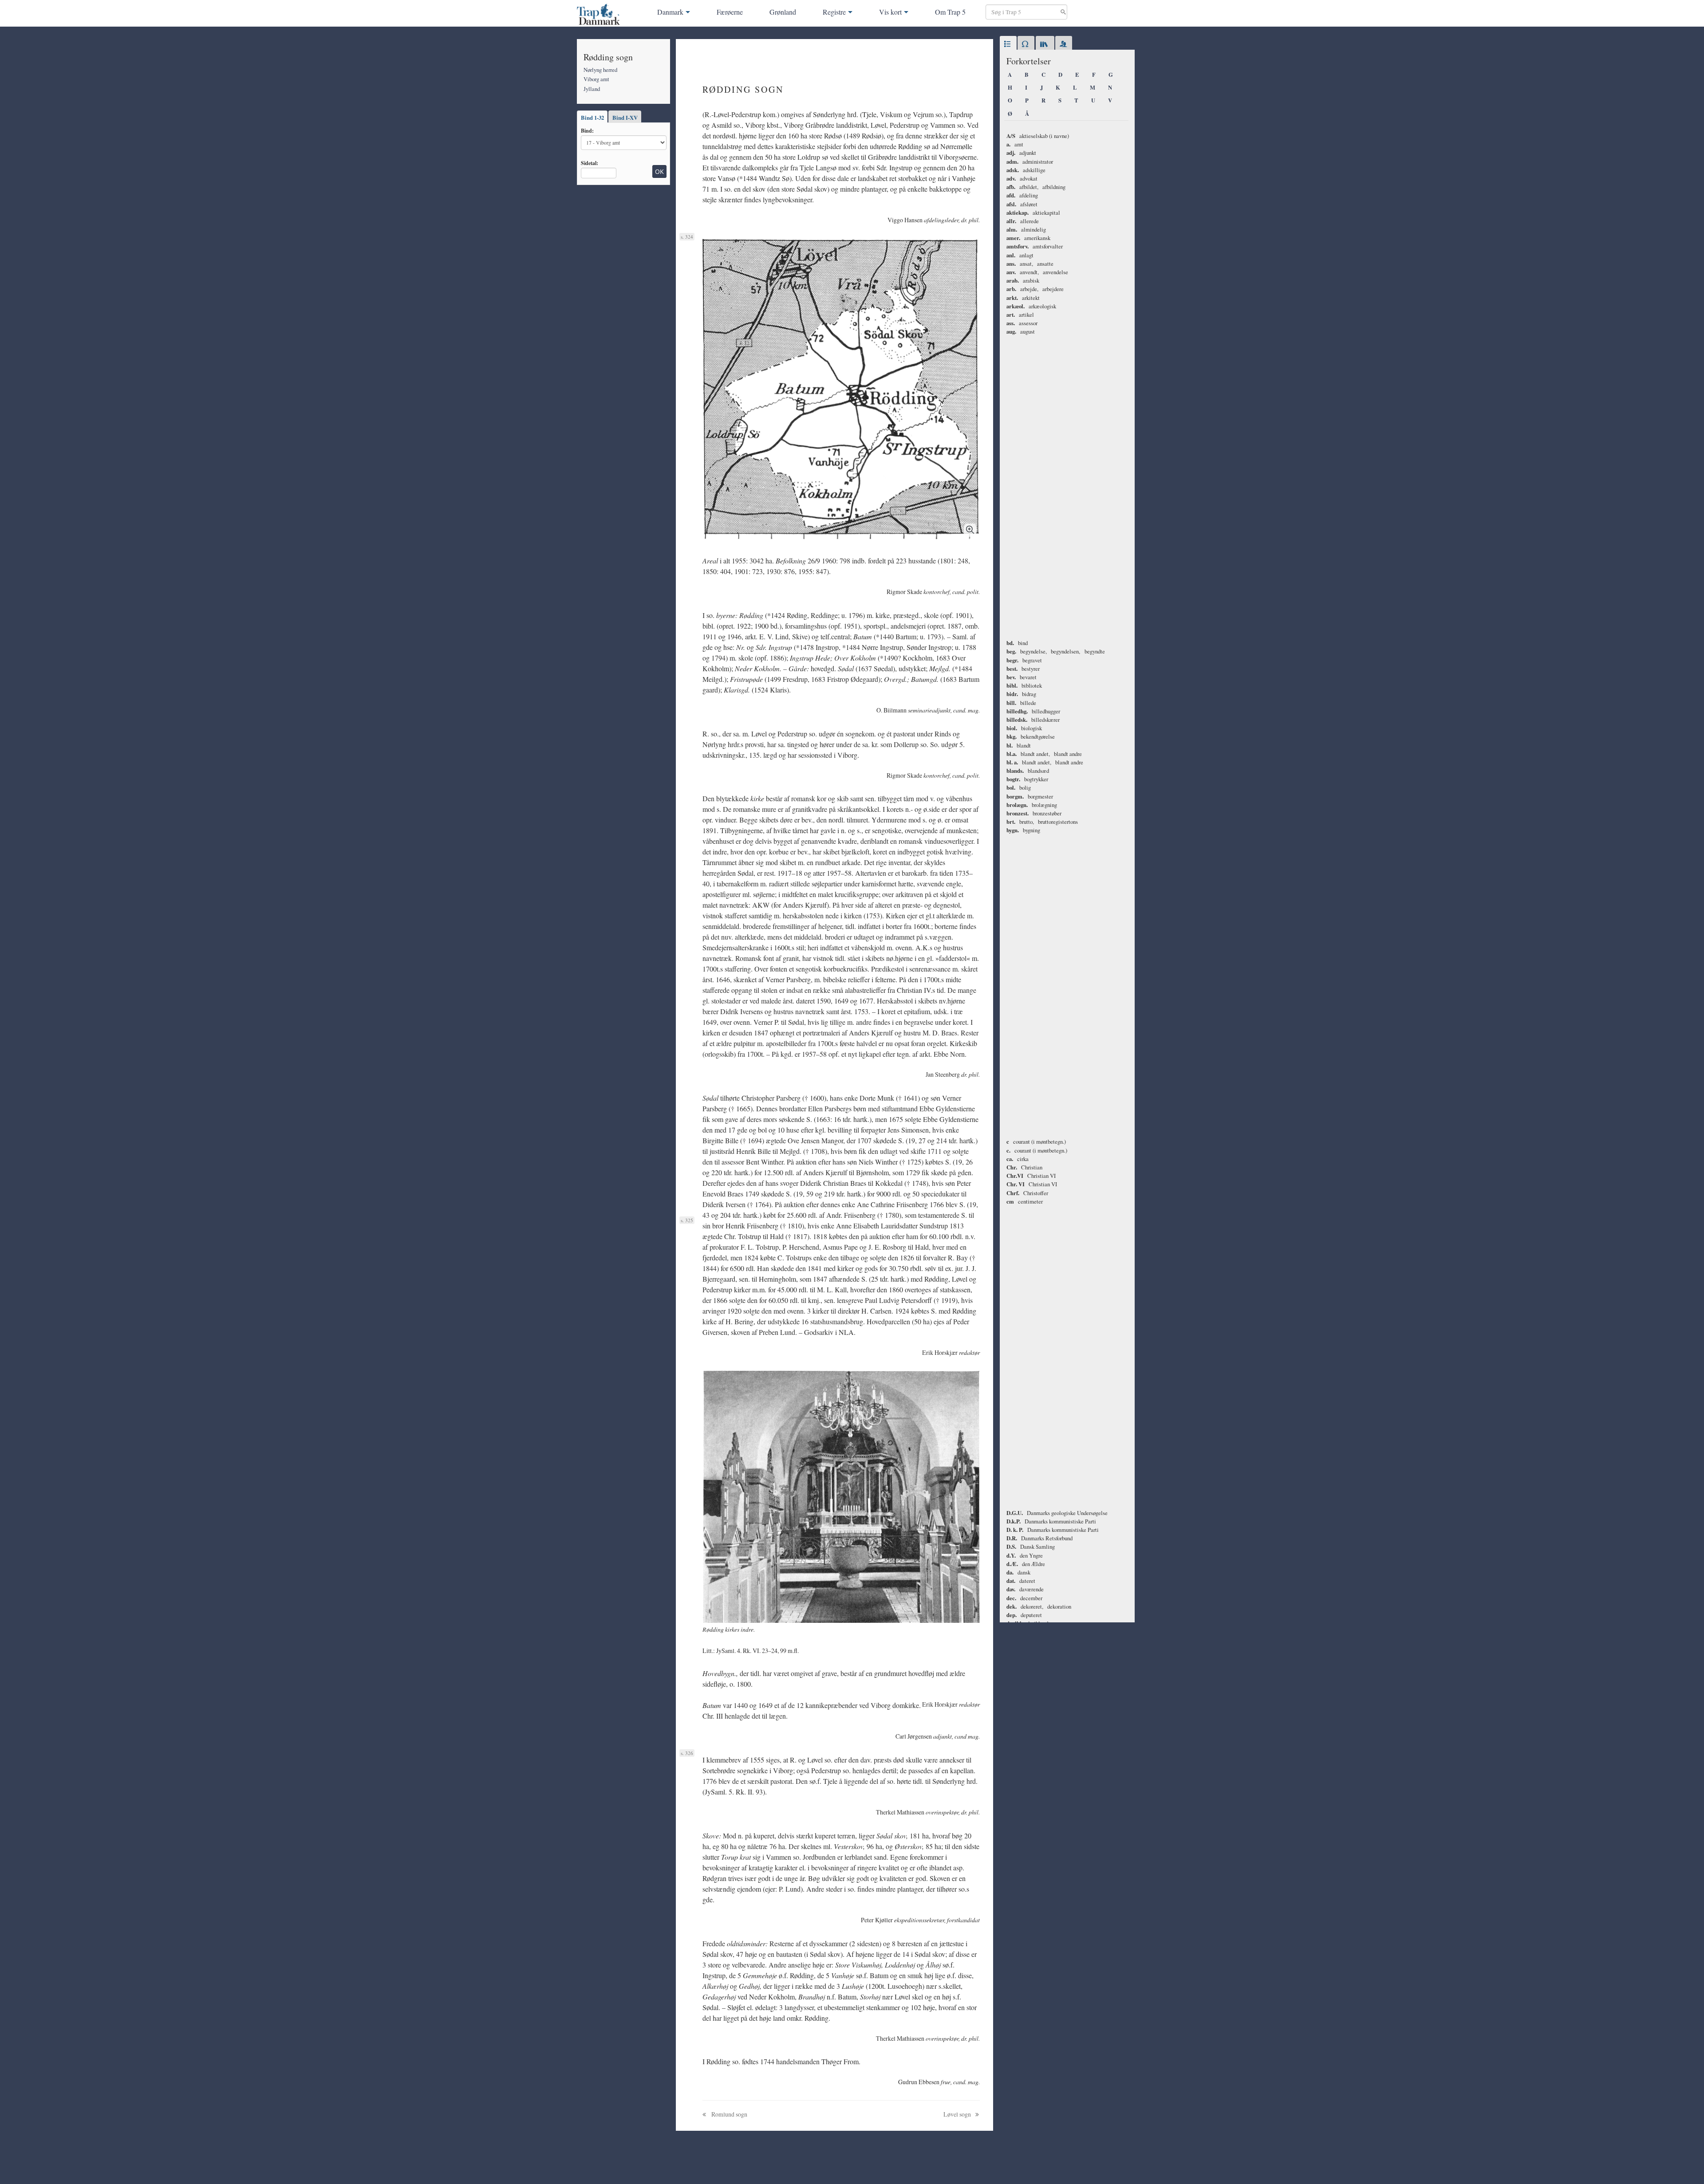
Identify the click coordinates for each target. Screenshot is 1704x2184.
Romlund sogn (729, 2114)
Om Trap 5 (950, 12)
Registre (834, 12)
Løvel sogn (958, 2114)
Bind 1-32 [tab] (592, 118)
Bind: (587, 130)
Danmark (670, 12)
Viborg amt (596, 79)
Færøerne (730, 12)
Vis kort (890, 12)
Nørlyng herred (600, 70)
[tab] (1008, 44)
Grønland (783, 12)
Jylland (592, 89)
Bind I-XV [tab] (625, 118)
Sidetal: (590, 163)
